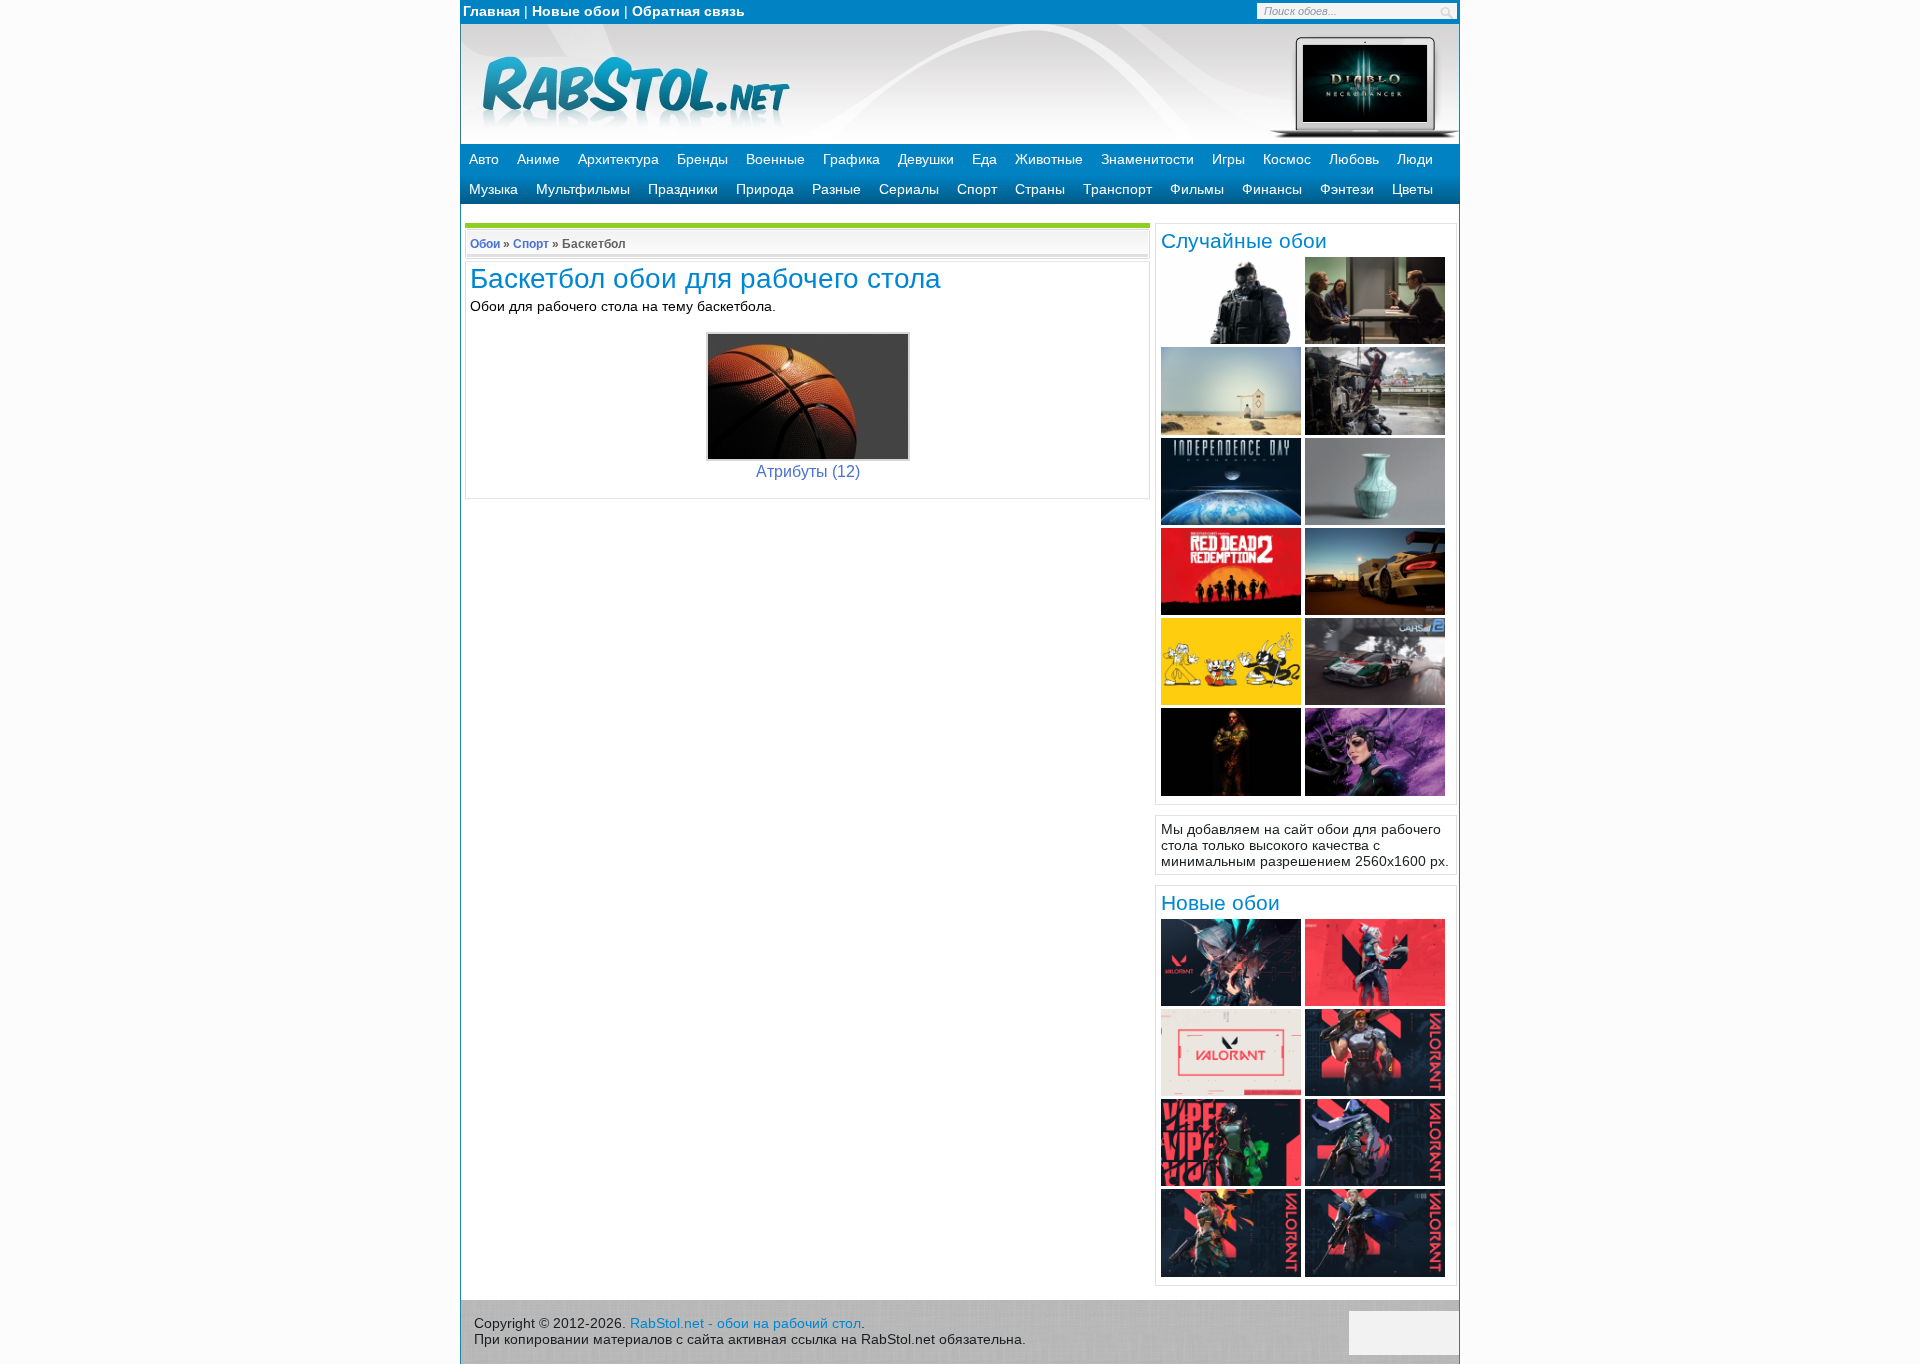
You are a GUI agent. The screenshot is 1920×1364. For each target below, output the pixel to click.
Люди (1415, 159)
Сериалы (909, 189)
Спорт (977, 189)
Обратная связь (688, 11)
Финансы (1272, 189)
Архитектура (618, 159)
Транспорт (1117, 189)
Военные (775, 159)
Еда (984, 159)
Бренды (702, 159)
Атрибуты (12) (808, 471)
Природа (765, 189)
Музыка (493, 189)
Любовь (1354, 159)
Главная (491, 11)
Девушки (926, 159)
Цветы (1412, 189)
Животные (1049, 159)
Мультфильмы (583, 189)
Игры (1228, 159)
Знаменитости (1147, 159)
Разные (836, 189)
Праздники (683, 189)
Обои (485, 244)
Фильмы (1197, 189)
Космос (1287, 159)
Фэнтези (1347, 189)
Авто (484, 159)
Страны (1040, 189)
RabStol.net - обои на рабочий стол (745, 1323)
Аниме (538, 159)
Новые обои (576, 11)
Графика (851, 159)
